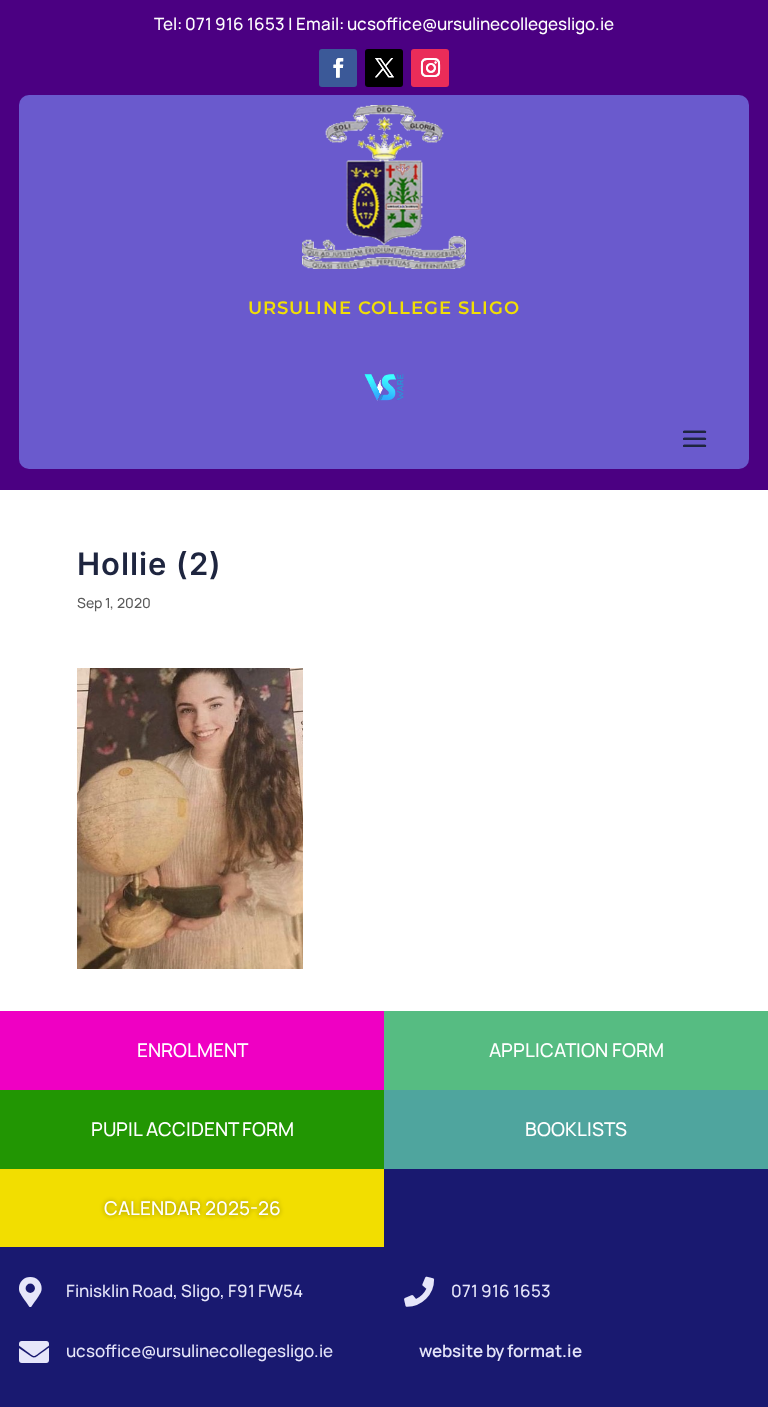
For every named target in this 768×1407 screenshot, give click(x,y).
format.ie (543, 1350)
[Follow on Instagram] (430, 68)
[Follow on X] (384, 68)
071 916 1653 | (240, 23)
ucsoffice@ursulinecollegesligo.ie (480, 23)
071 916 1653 (501, 1290)
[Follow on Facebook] (338, 68)
